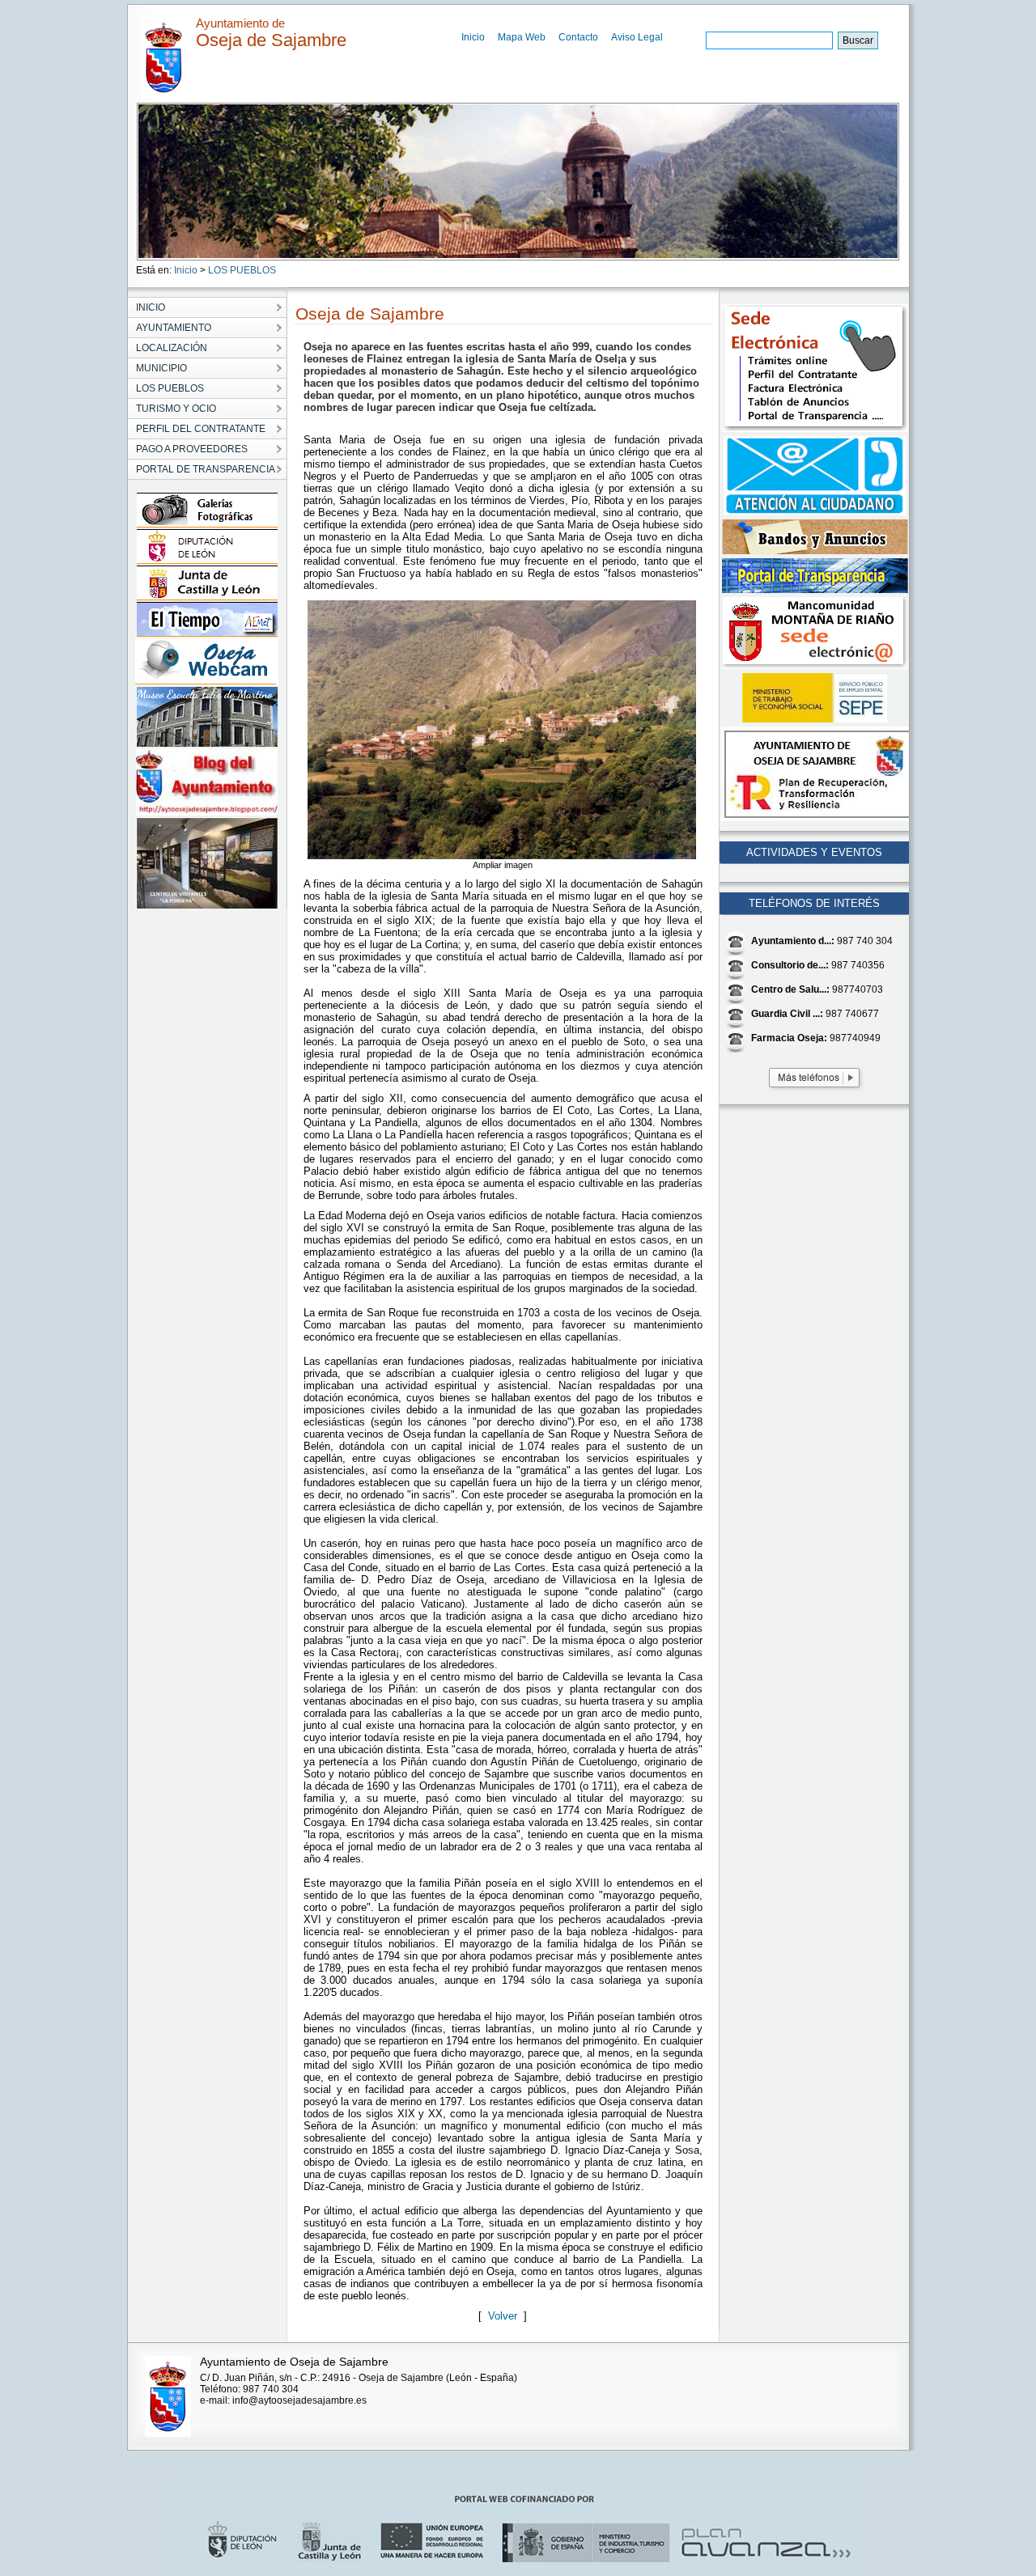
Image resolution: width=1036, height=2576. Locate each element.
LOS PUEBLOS (242, 270)
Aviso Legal (637, 37)
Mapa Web (522, 37)
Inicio (473, 37)
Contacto (578, 37)
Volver (506, 2316)
